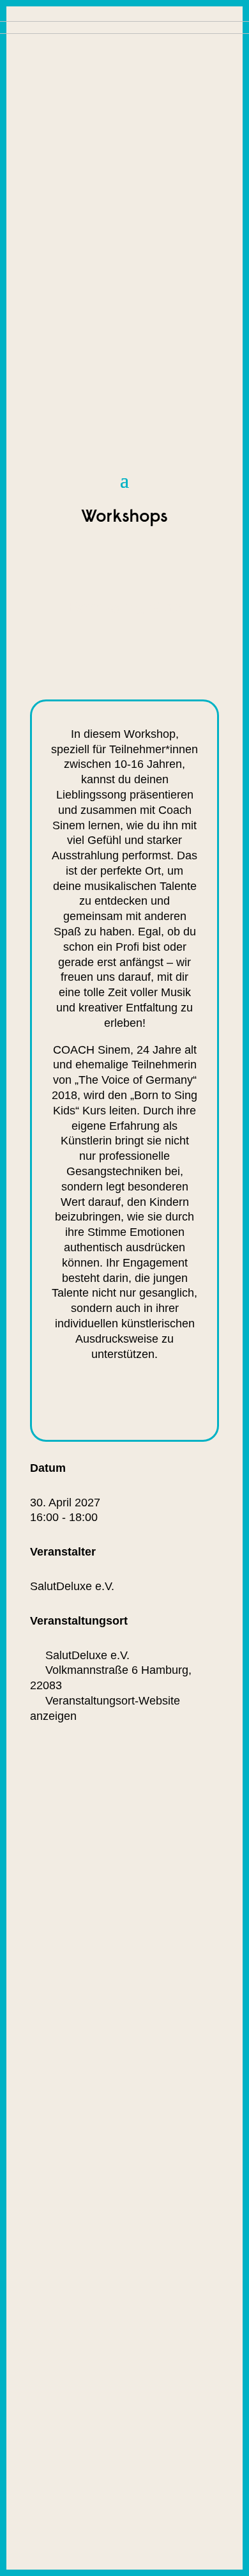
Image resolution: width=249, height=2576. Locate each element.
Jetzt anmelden (119, 1401)
